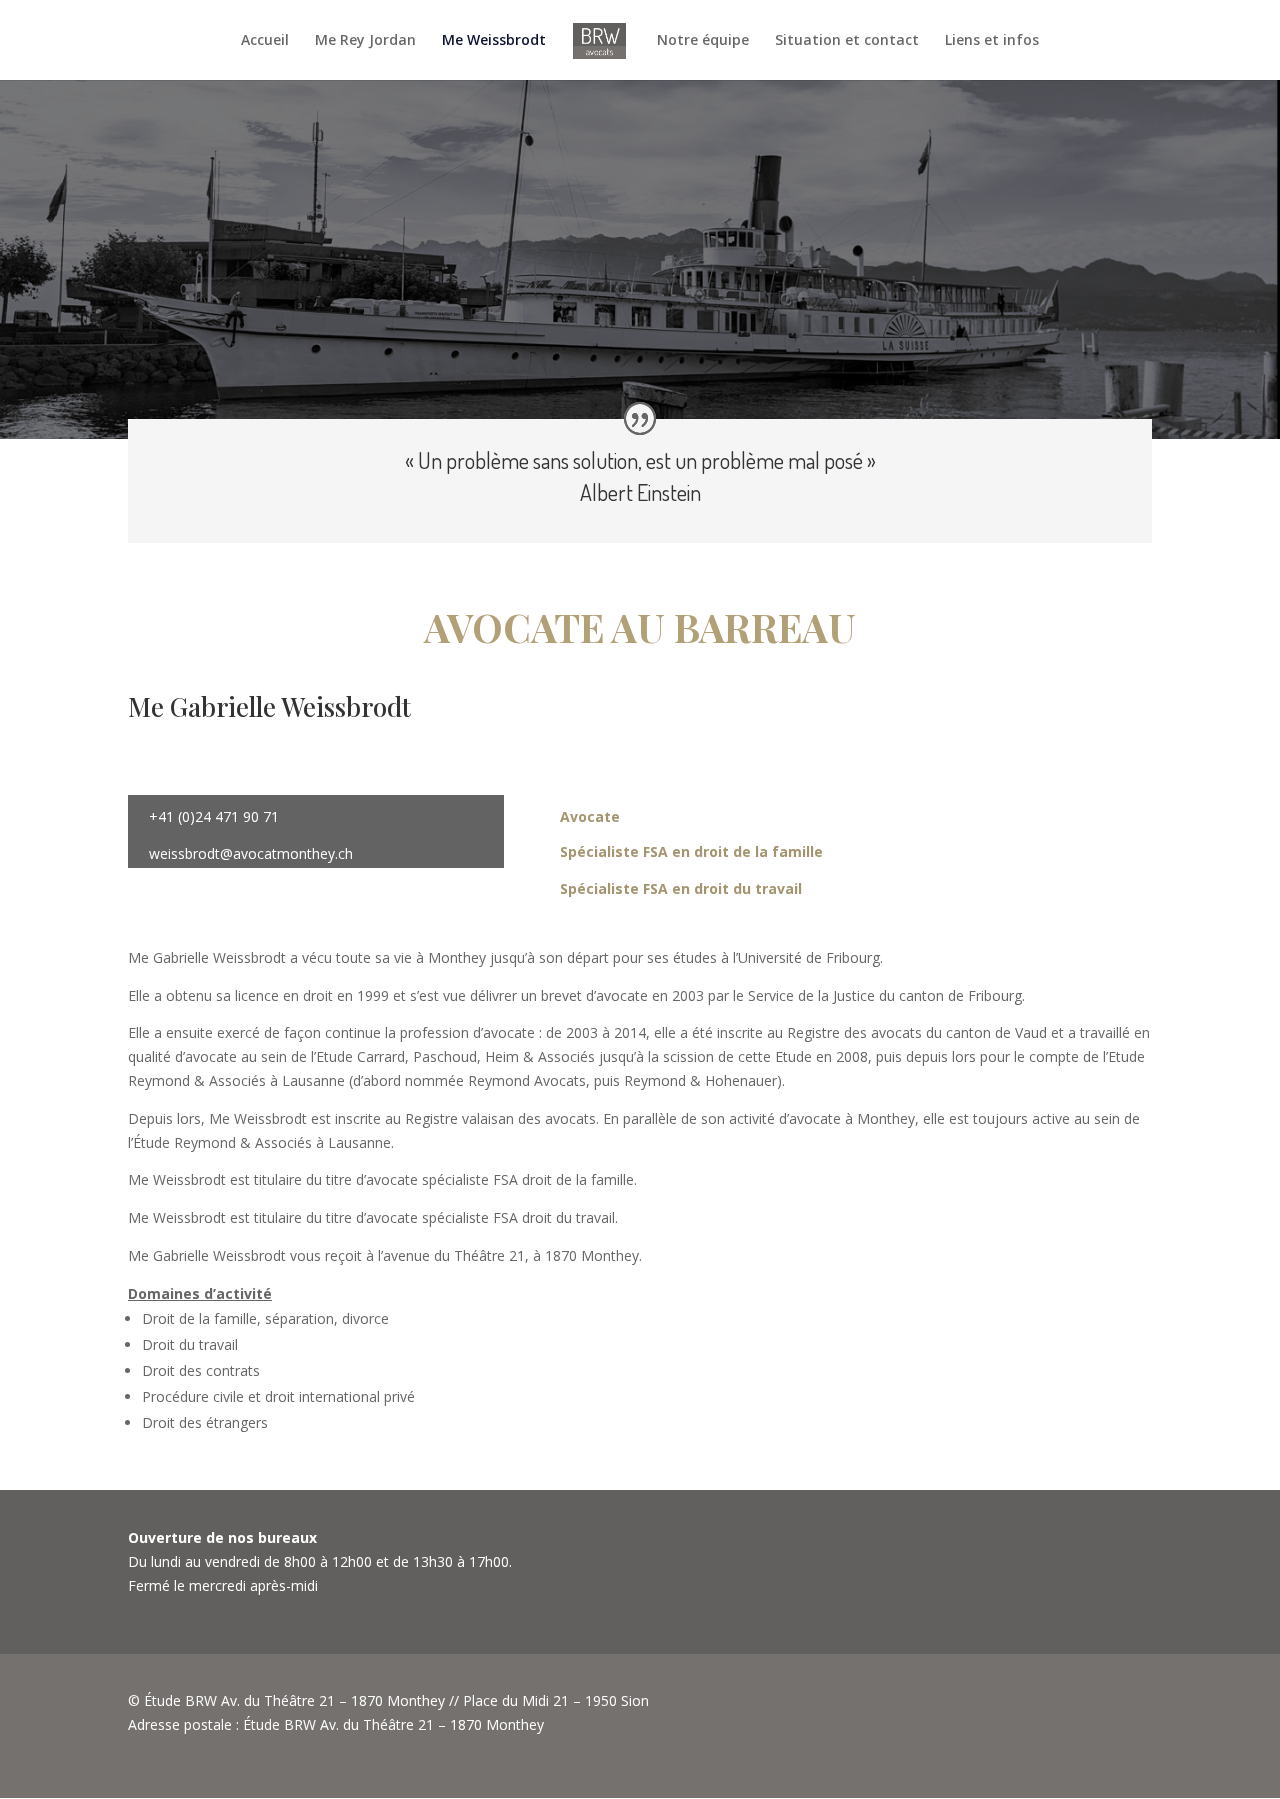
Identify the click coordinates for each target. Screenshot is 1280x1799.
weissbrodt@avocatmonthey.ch (251, 853)
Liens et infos (992, 41)
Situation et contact (847, 41)
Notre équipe (703, 41)
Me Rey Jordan (365, 41)
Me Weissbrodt (494, 41)
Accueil (265, 41)
